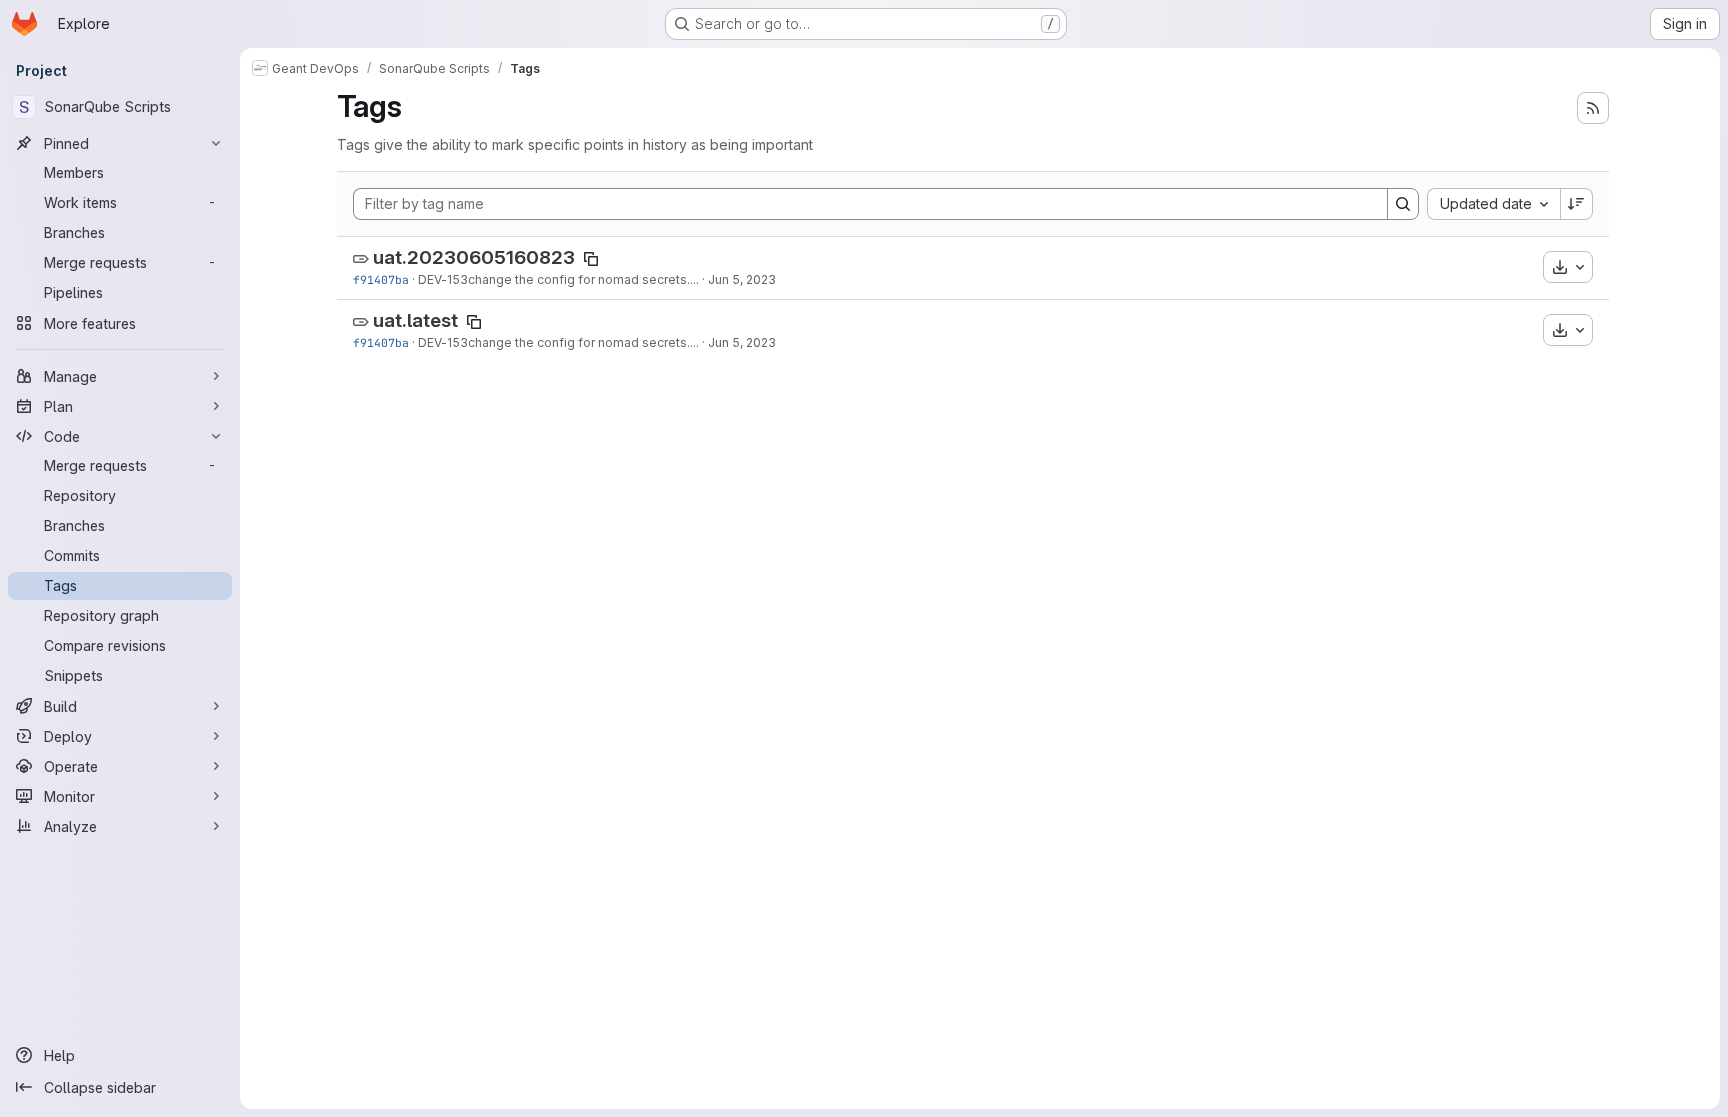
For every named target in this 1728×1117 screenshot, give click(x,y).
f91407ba (381, 279)
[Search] (1403, 204)
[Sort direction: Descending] (1577, 204)
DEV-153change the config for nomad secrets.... (558, 279)
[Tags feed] (1593, 108)
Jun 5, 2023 (742, 279)
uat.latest (415, 320)
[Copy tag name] (591, 259)
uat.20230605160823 (474, 257)
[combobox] (1493, 204)
